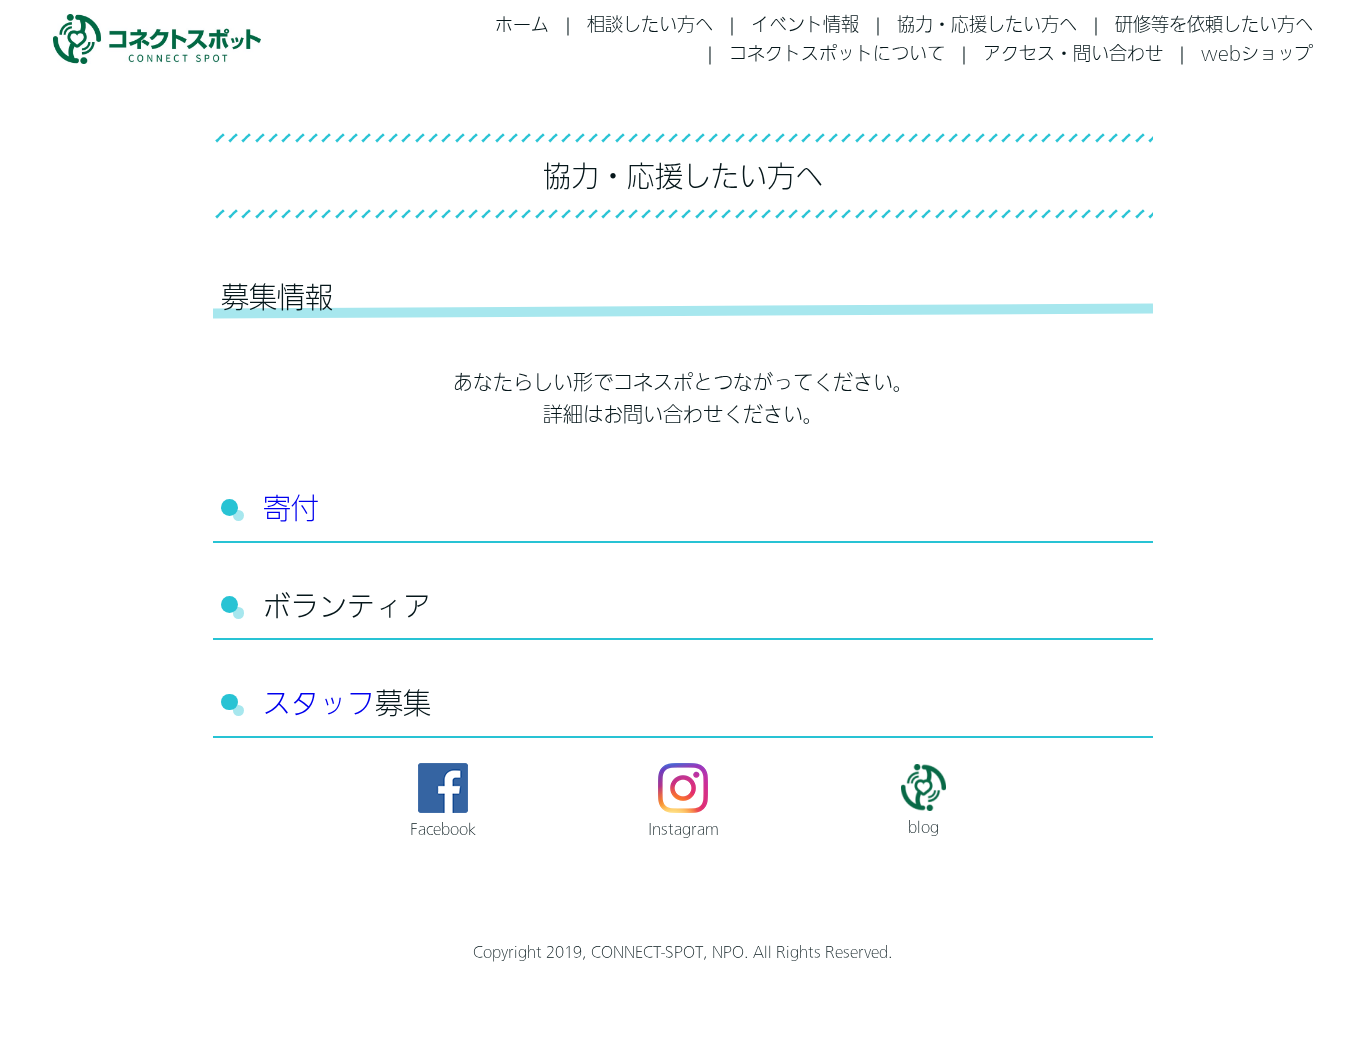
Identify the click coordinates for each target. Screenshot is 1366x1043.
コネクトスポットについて (837, 53)
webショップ (1257, 53)
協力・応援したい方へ (987, 24)
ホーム (522, 24)
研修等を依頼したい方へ (1214, 24)
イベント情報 (805, 24)
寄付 (291, 508)
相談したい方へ (650, 24)
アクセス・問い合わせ (1073, 53)
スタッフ (319, 703)
